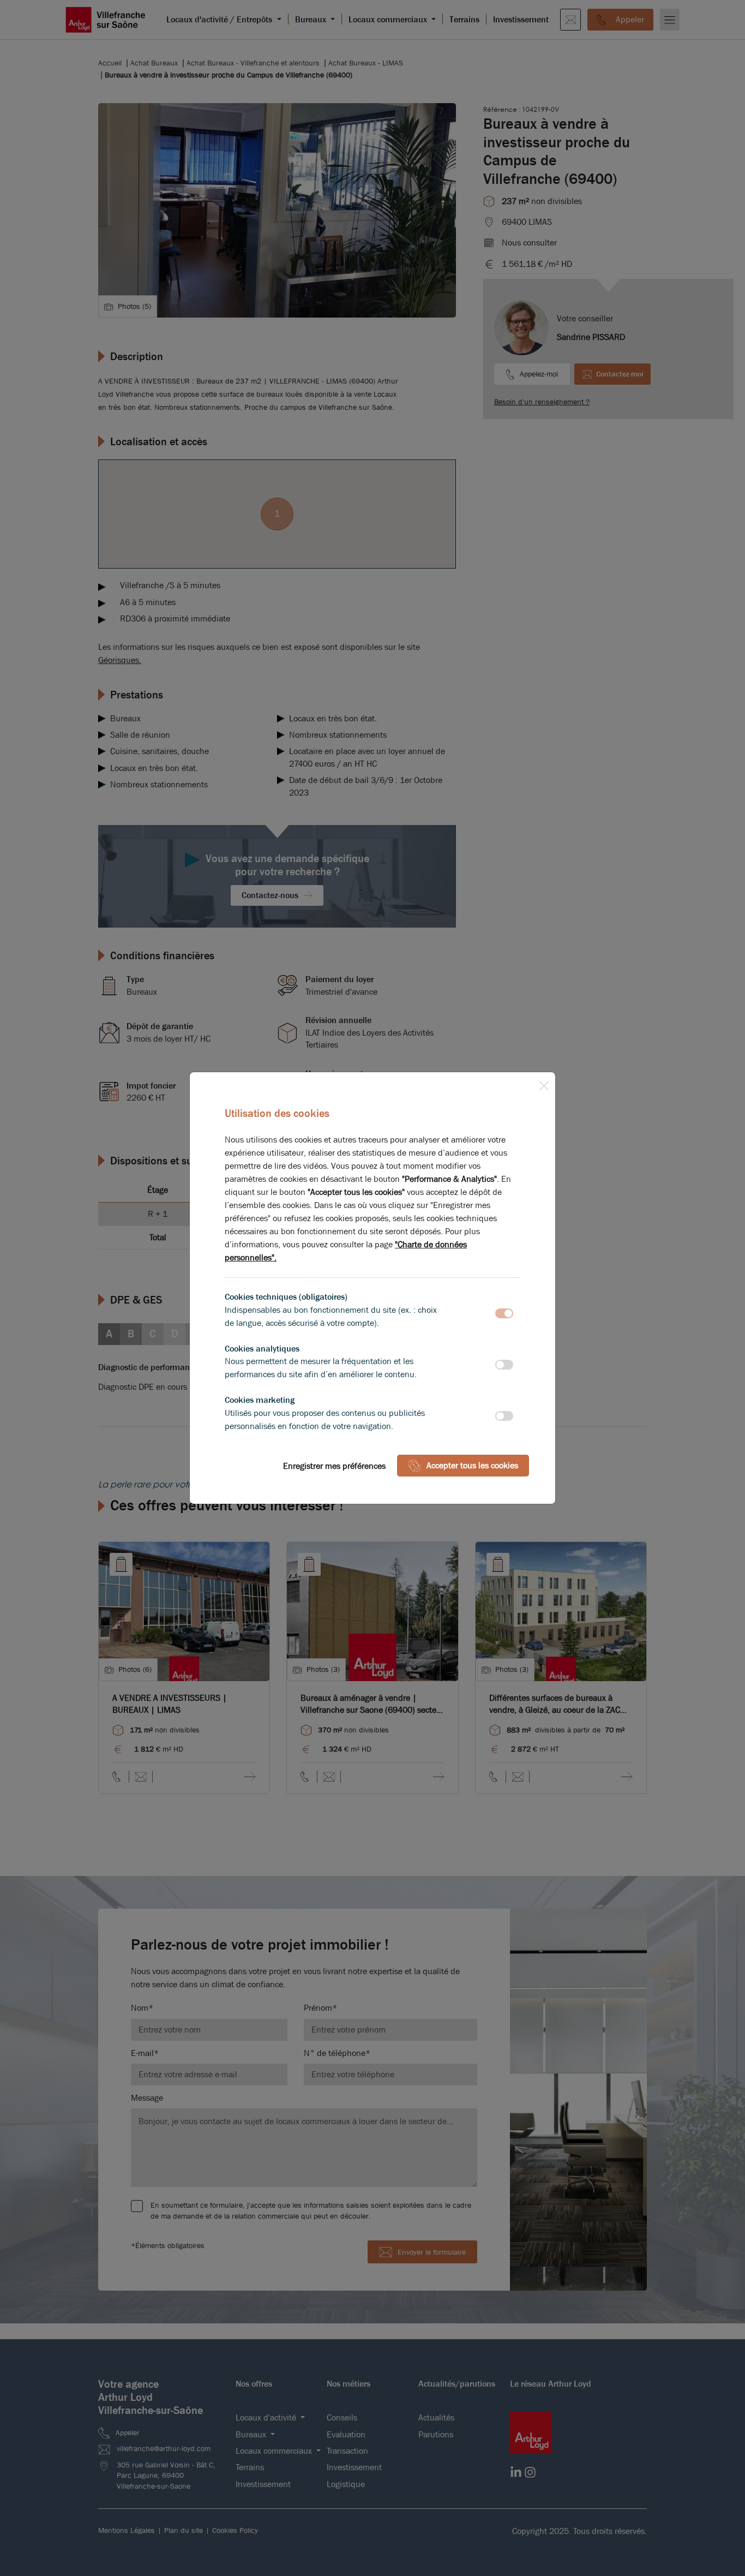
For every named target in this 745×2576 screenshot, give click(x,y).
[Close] (544, 1084)
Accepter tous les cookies (472, 1465)
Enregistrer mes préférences (334, 1466)
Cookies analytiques (262, 1349)
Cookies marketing (260, 1400)
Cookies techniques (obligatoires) (286, 1297)
